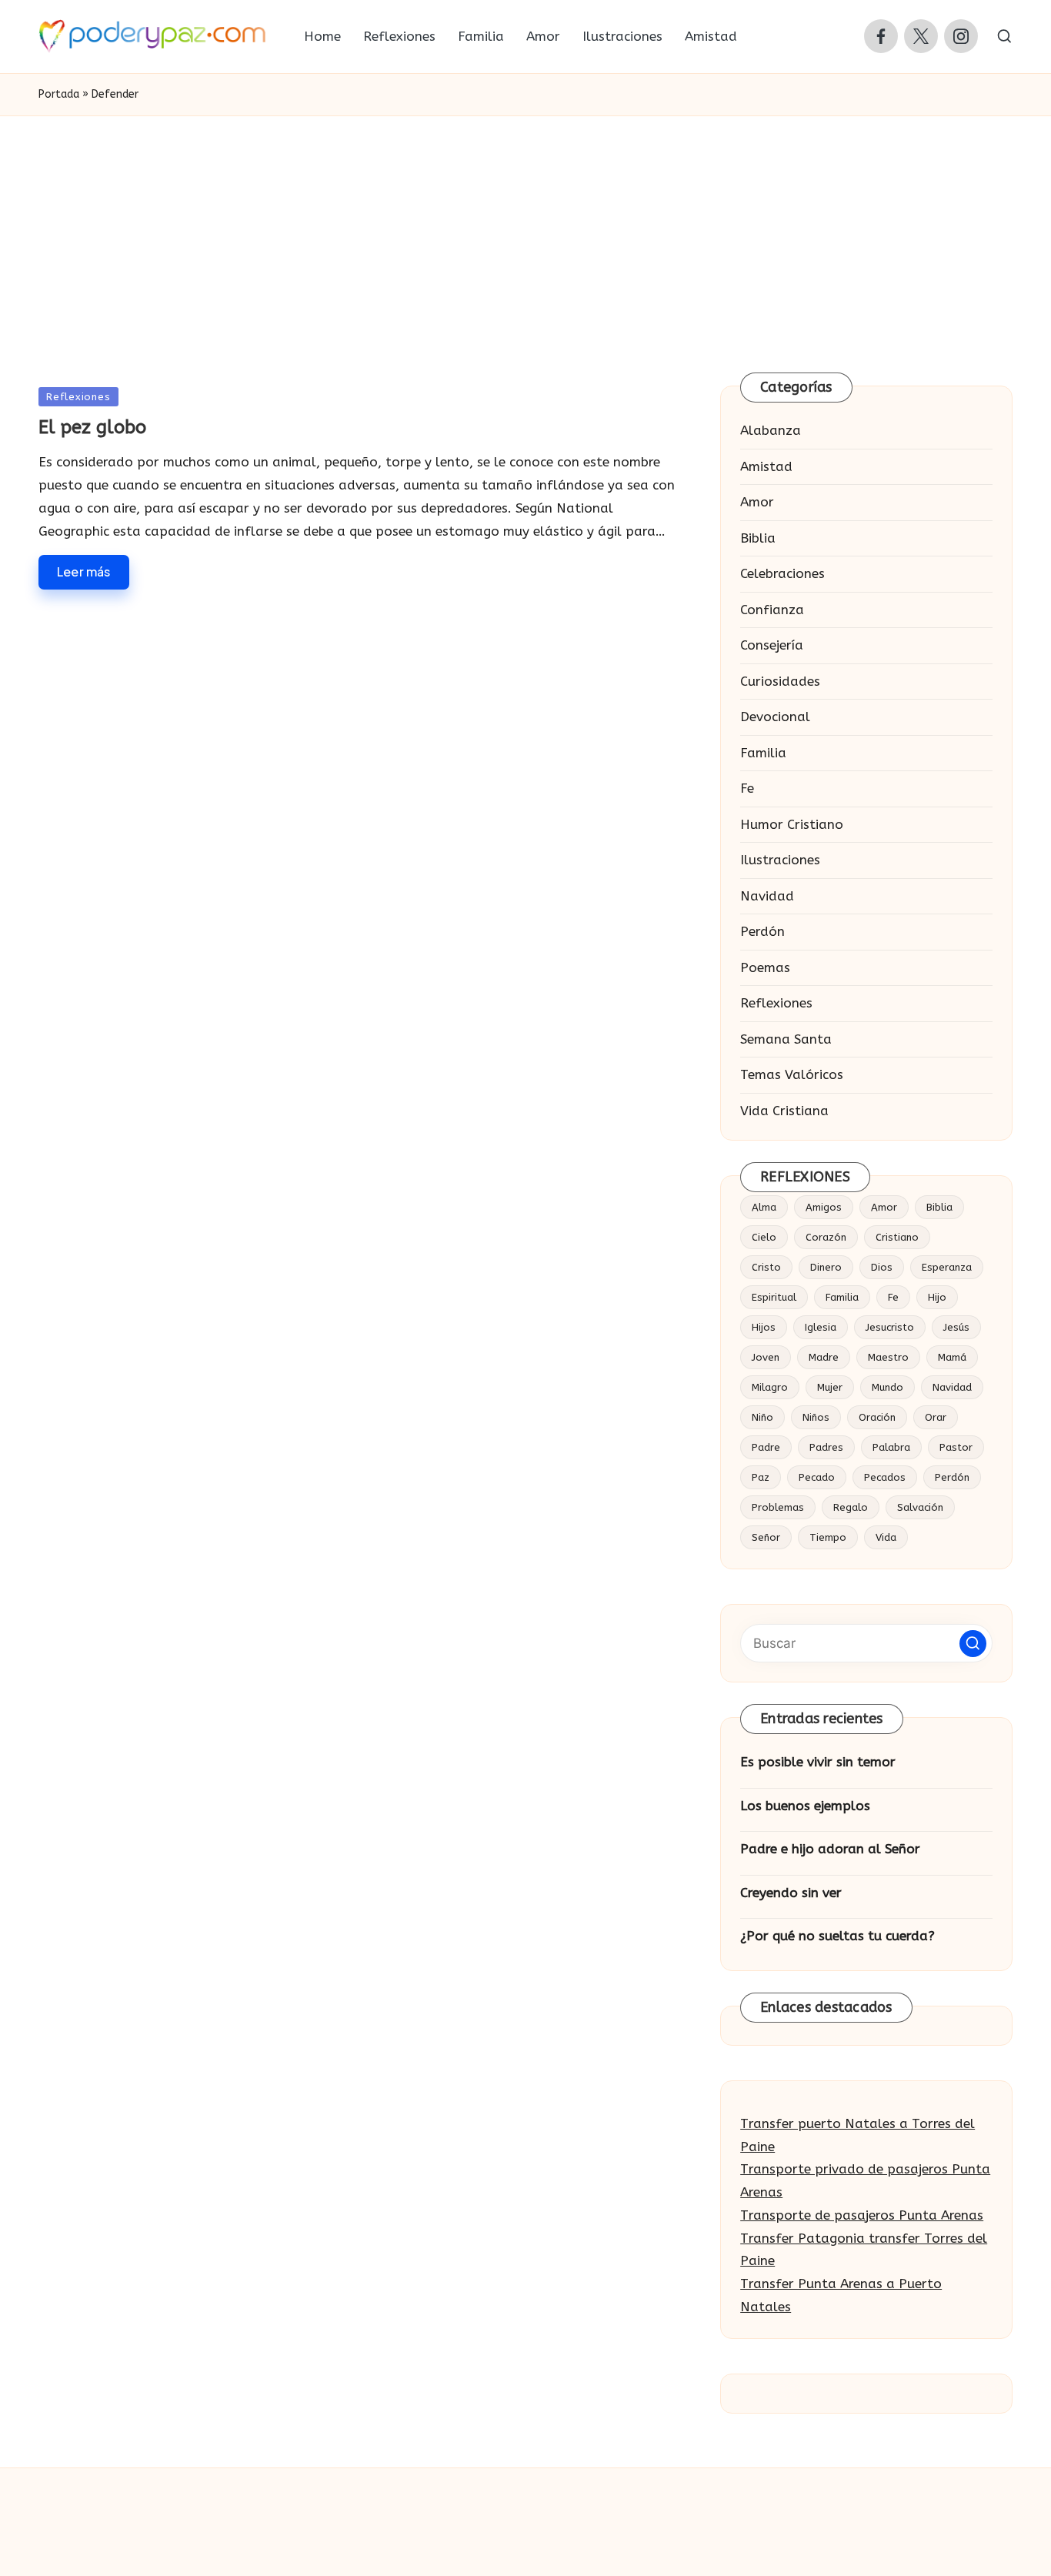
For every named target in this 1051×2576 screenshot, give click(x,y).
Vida (886, 1537)
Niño (762, 1417)
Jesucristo (890, 1327)
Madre (824, 1357)
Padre (766, 1447)
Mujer (830, 1387)
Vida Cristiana (784, 1111)
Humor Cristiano (792, 824)
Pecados (885, 1477)
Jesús (956, 1327)
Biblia (758, 538)
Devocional (775, 717)
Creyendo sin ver (791, 1893)
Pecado (817, 1477)
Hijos (764, 1327)
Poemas (765, 967)
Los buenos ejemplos (805, 1806)
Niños (816, 1417)
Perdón (762, 931)
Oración (877, 1417)
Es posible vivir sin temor (818, 1762)
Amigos (824, 1207)
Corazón (826, 1237)
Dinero (826, 1267)
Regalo (851, 1507)
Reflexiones (78, 397)
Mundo (888, 1387)
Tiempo (828, 1537)
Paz (761, 1477)
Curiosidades (780, 681)
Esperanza (947, 1267)
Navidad (767, 896)
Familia (763, 753)
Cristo (766, 1267)
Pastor (956, 1447)
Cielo (764, 1237)
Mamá (952, 1357)
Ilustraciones (780, 860)
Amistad (766, 466)
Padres (826, 1447)
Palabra (891, 1447)
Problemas (778, 1507)
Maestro (888, 1357)
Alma (764, 1207)
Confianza (772, 610)
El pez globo (92, 427)
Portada (59, 94)
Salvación (920, 1507)
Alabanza (771, 430)
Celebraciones (782, 573)
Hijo (937, 1297)
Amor (757, 502)
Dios (882, 1267)
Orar (936, 1417)
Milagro (770, 1387)
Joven (766, 1357)
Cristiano (897, 1237)
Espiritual (774, 1297)
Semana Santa (786, 1039)
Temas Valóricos (792, 1074)
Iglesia (821, 1327)
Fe (747, 788)
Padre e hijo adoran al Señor (830, 1849)
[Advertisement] (525, 232)
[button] (973, 1644)
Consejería (772, 645)
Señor (766, 1537)
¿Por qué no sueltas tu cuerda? (837, 1936)
